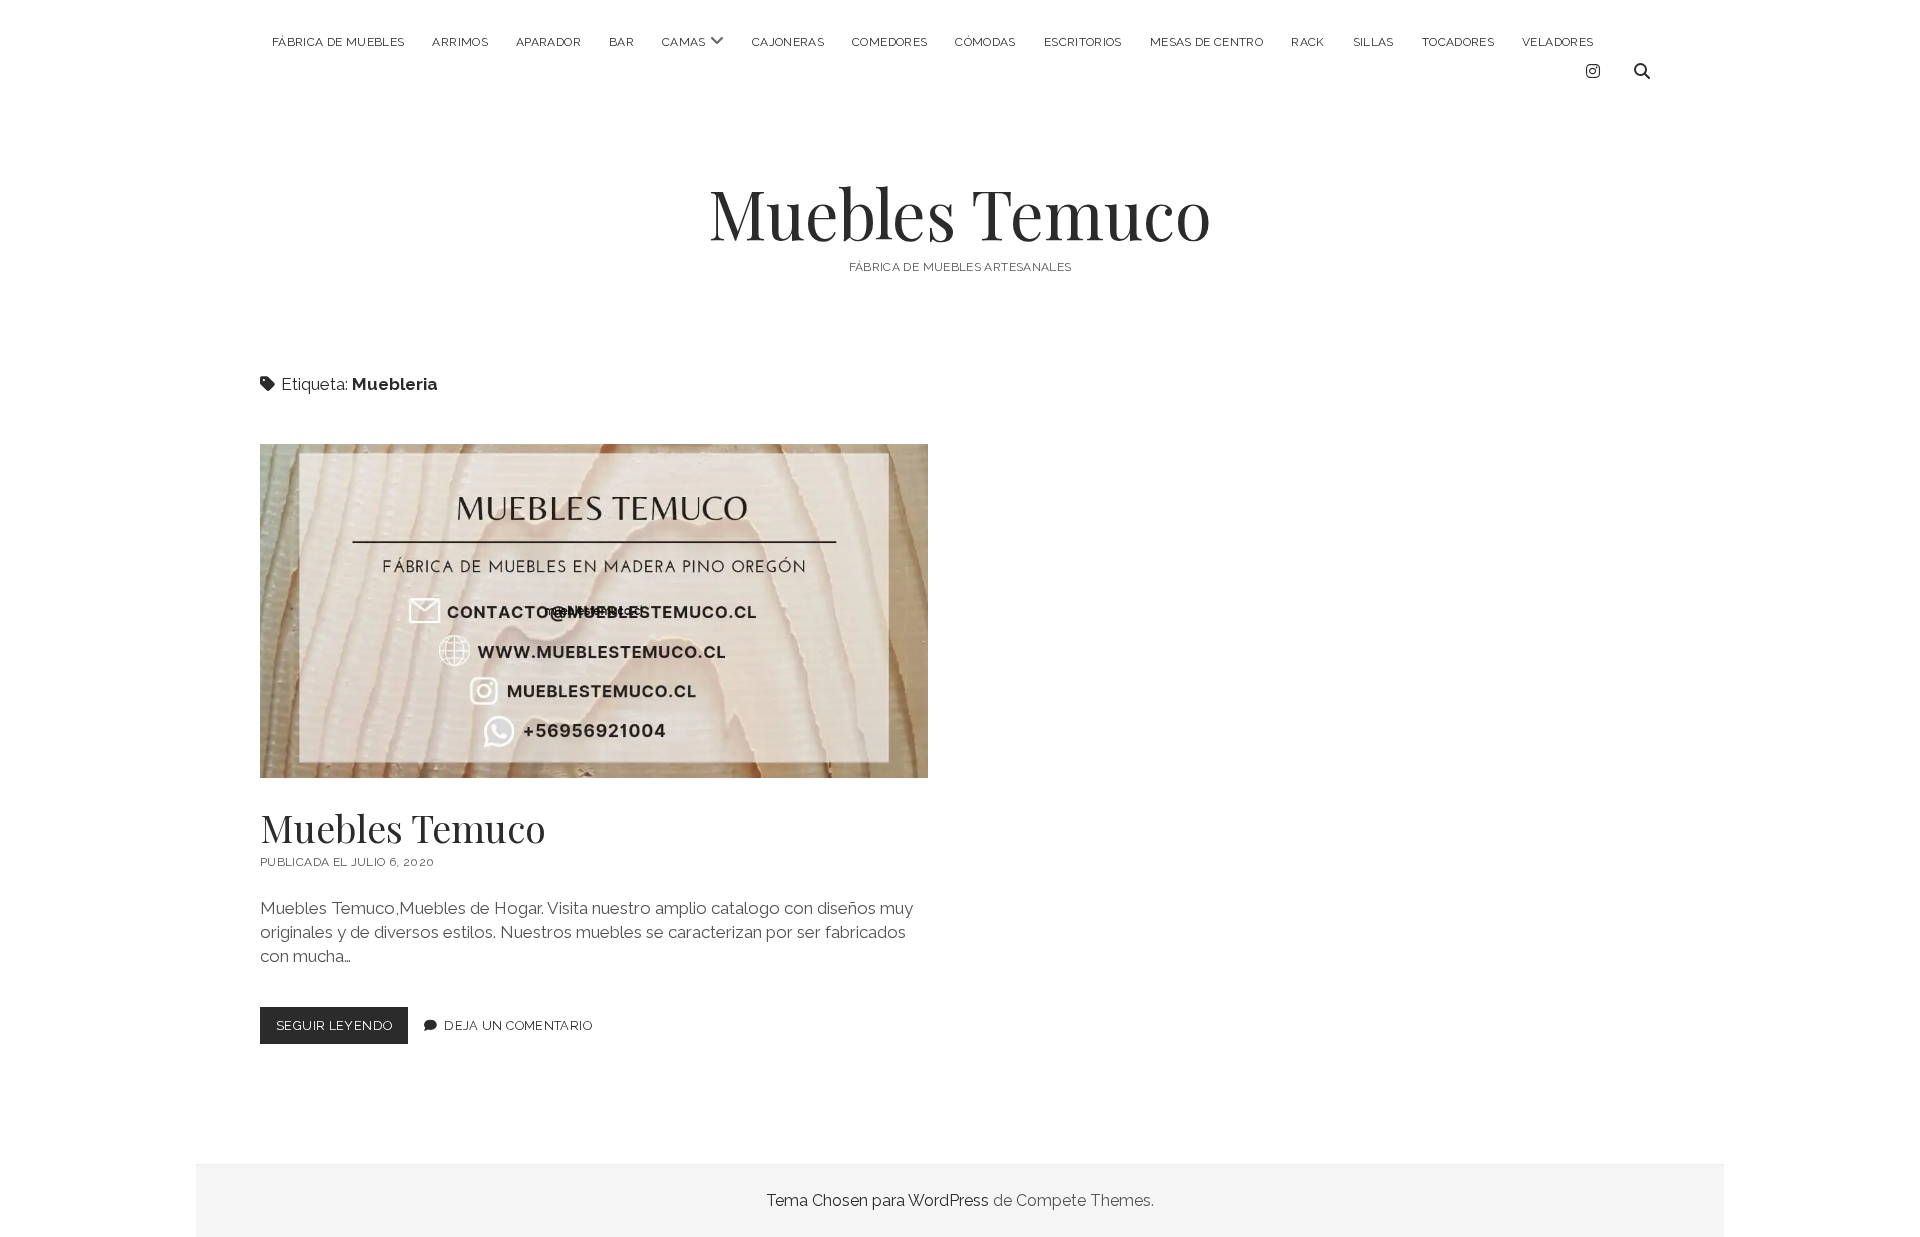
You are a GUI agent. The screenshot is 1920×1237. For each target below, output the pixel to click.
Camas (684, 42)
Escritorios (1083, 42)
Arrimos (460, 42)
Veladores (1557, 42)
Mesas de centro (1206, 42)
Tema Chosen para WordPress (877, 1200)
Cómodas (985, 42)
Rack (1307, 42)
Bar (621, 42)
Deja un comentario (518, 1025)
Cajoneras (788, 42)
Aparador (548, 42)
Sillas (1373, 42)
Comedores (889, 42)
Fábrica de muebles (338, 42)
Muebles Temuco (960, 212)
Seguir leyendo (342, 1030)
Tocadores (1458, 42)
